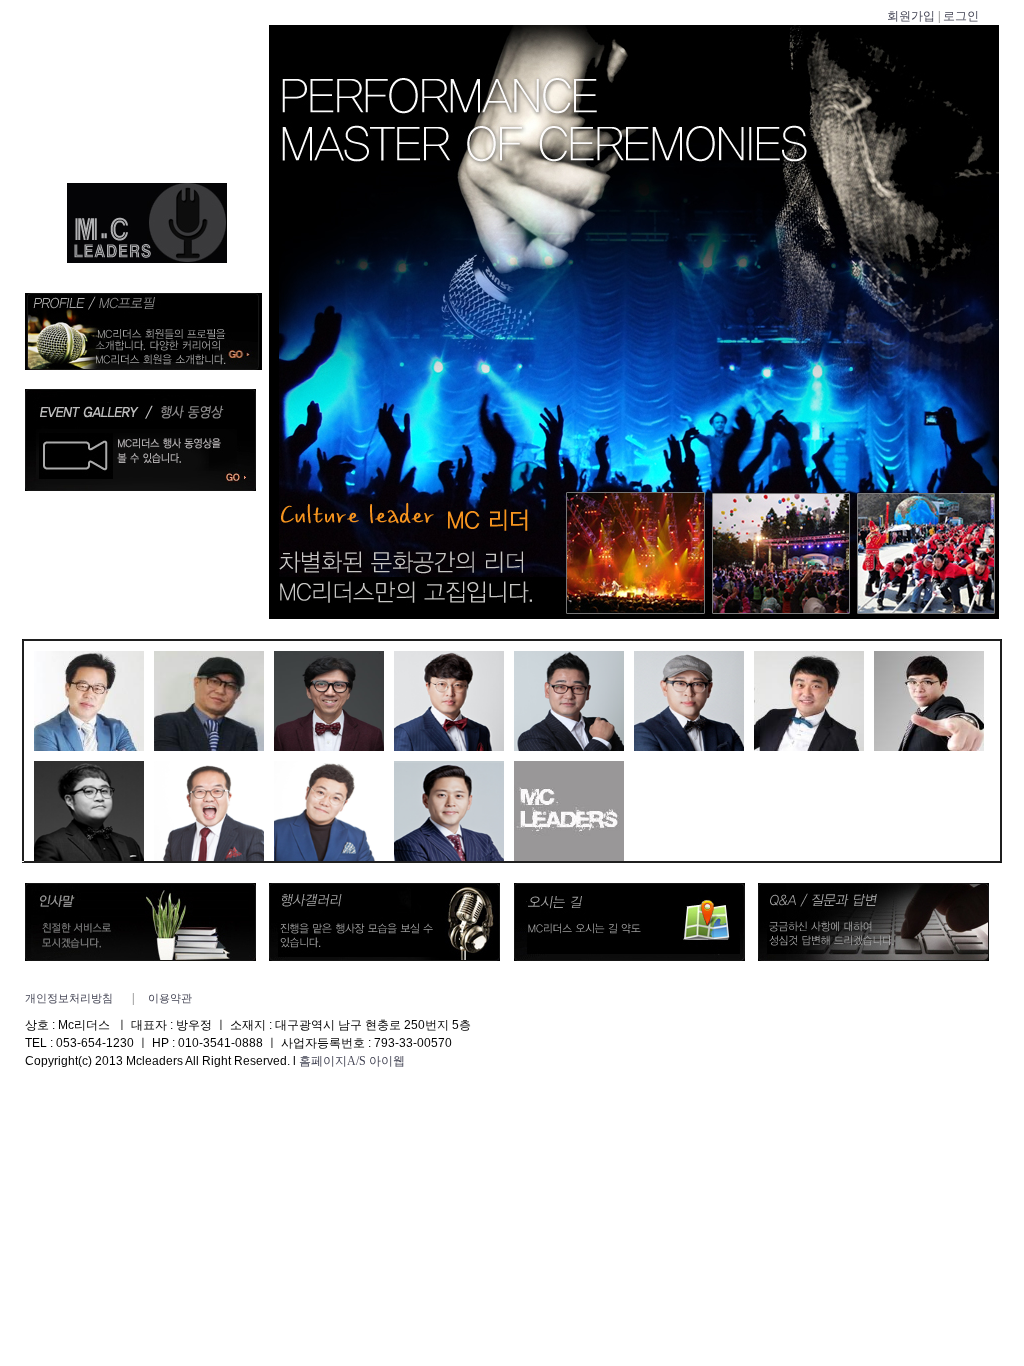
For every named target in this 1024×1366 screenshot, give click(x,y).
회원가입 (911, 16)
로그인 (961, 16)
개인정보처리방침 (69, 998)
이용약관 (170, 998)
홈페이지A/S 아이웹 (352, 1061)
